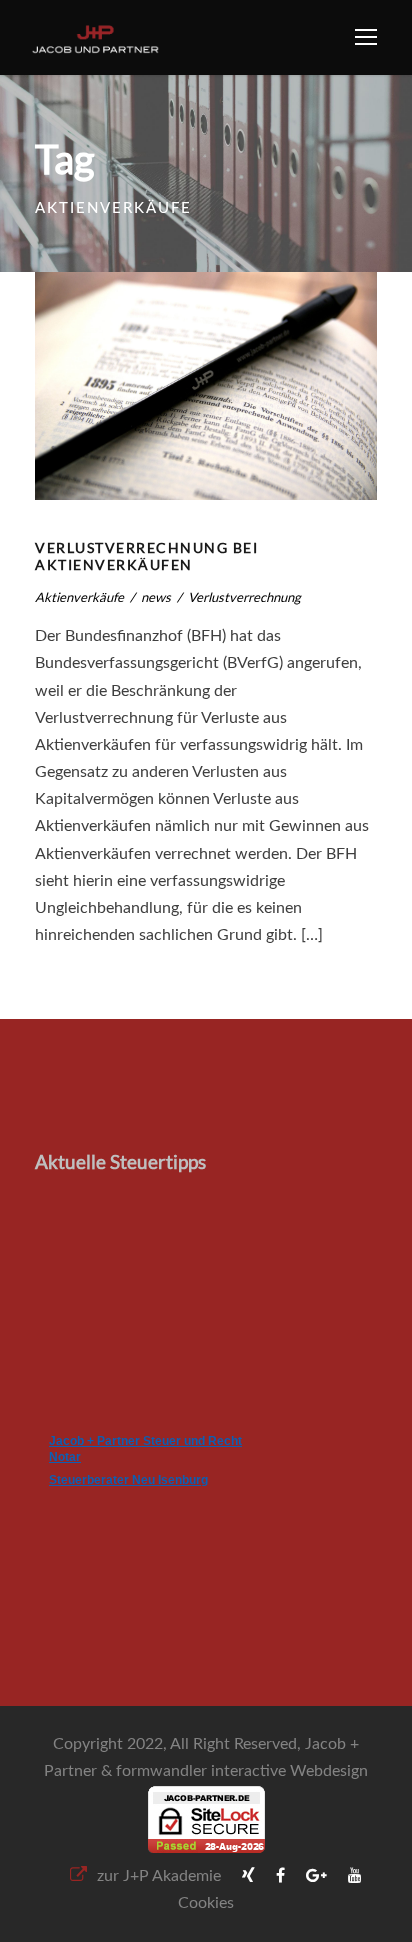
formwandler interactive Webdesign (242, 1771)
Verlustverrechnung (244, 597)
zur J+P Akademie (159, 1876)
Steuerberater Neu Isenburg (128, 1480)
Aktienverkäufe (79, 597)
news (156, 597)
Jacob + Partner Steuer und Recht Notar (145, 1449)
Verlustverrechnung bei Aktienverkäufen (146, 556)
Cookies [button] (206, 1903)
